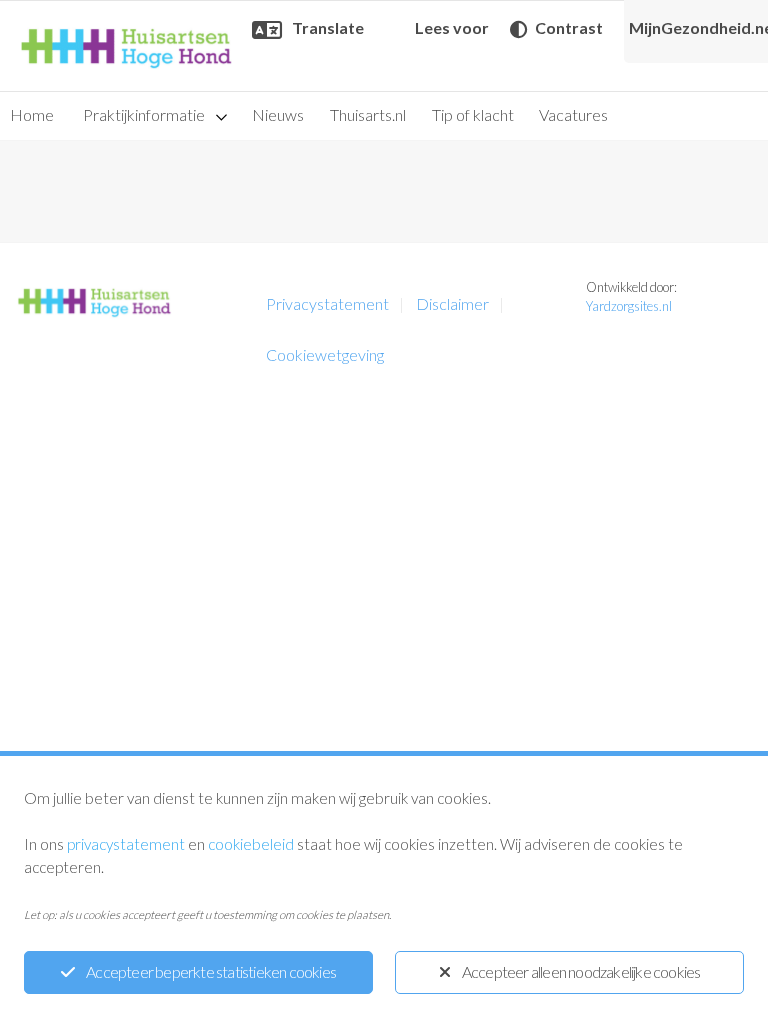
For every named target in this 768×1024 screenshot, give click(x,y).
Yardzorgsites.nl (629, 306)
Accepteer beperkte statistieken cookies (211, 971)
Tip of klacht (473, 114)
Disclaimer (452, 303)
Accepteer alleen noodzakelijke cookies (581, 971)
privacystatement (126, 844)
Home (32, 114)
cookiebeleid (251, 844)
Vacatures (573, 114)
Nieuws (278, 114)
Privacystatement (327, 303)
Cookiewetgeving (325, 354)
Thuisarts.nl (368, 114)
